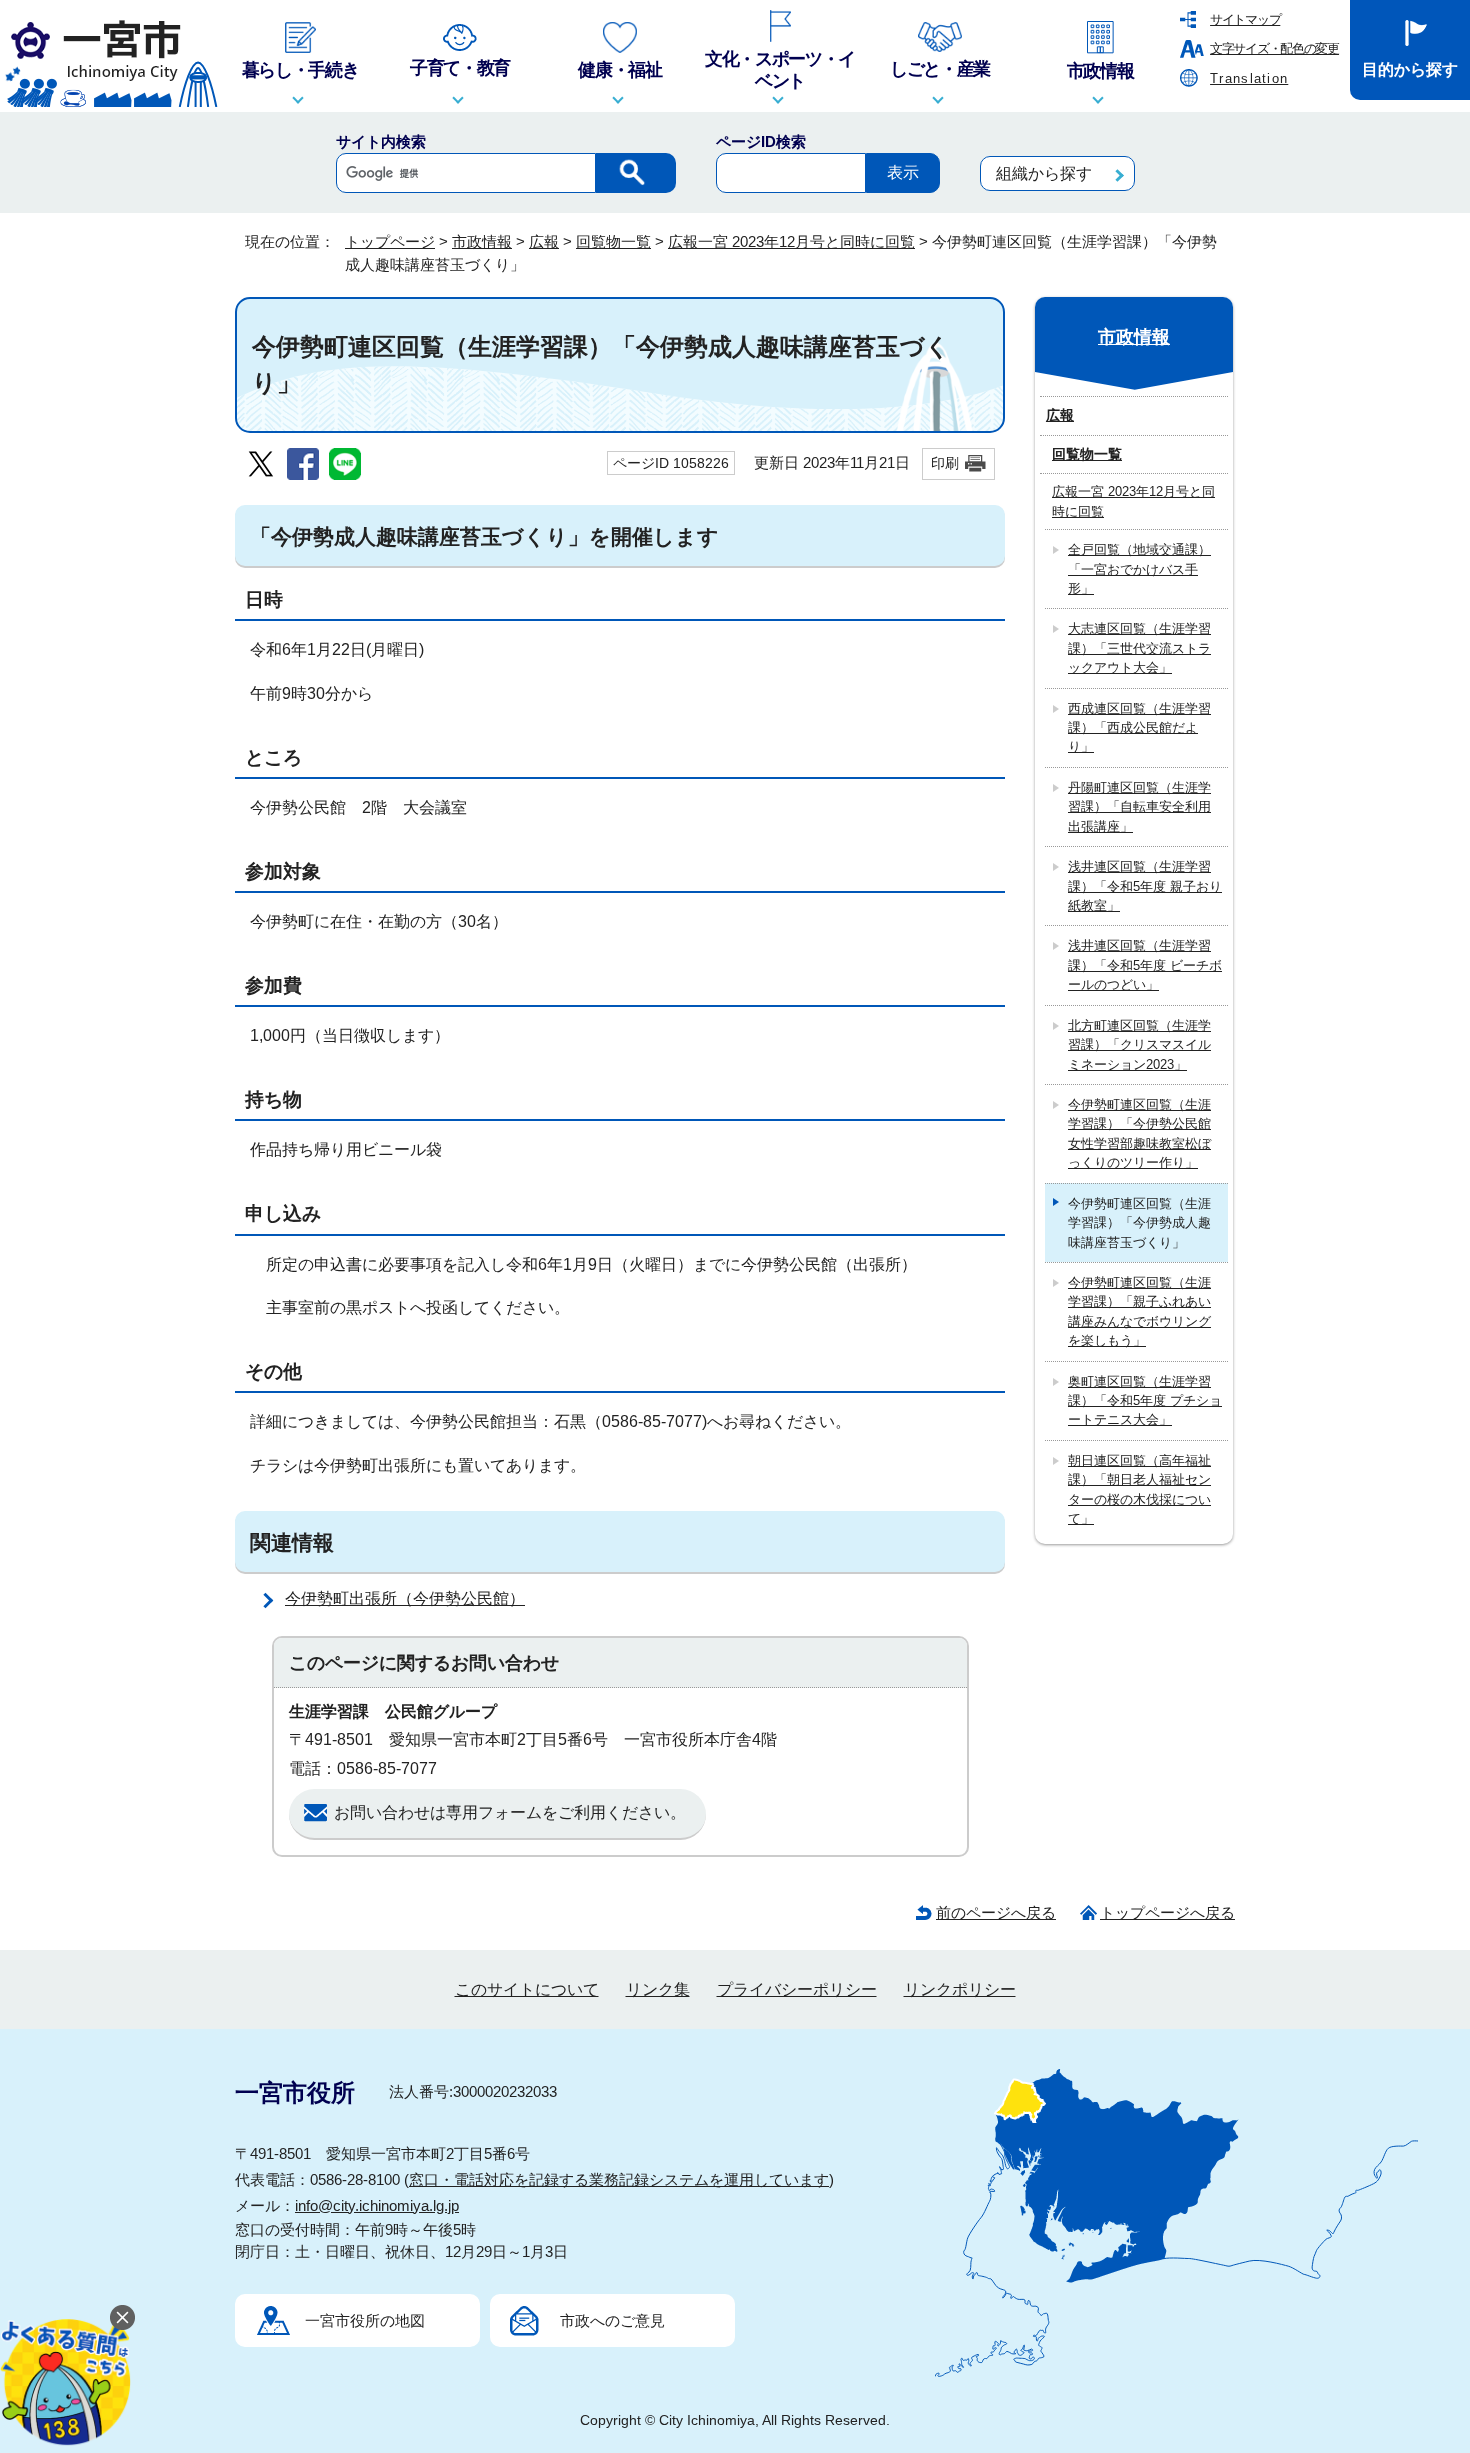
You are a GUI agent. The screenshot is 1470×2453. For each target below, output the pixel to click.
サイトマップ (1245, 19)
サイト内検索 (381, 141)
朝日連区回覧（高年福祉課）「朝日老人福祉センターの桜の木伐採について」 (1139, 1489)
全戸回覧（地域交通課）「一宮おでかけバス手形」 (1139, 569)
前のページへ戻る (996, 1912)
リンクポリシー (960, 1989)
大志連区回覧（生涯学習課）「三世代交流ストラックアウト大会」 (1139, 648)
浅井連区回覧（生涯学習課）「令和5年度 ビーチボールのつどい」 (1145, 965)
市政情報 (482, 241)
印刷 (945, 463)
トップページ (390, 241)
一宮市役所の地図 (365, 2320)
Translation (1249, 78)
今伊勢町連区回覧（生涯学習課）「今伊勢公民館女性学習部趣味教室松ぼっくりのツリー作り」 (1139, 1133)
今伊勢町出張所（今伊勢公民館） (405, 1598)
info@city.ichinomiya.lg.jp (377, 2205)
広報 (544, 241)
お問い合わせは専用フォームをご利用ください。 (510, 1812)
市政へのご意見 (612, 2320)
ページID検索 (761, 141)
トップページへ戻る (1167, 1912)
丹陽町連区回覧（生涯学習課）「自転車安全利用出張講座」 (1139, 807)
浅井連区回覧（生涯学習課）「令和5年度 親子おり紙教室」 (1145, 886)
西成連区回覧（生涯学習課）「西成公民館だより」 (1139, 728)
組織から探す (1044, 173)
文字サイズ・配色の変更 (1274, 48)
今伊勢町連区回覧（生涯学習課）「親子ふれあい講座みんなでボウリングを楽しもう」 (1139, 1311)
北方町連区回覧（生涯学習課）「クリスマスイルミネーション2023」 (1139, 1045)
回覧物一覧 (613, 241)
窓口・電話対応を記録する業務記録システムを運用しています (619, 2179)
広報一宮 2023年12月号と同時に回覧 (791, 241)
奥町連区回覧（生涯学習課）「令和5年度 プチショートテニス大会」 (1145, 1401)
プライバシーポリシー (797, 1989)
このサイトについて (527, 1989)
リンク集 (658, 1989)
